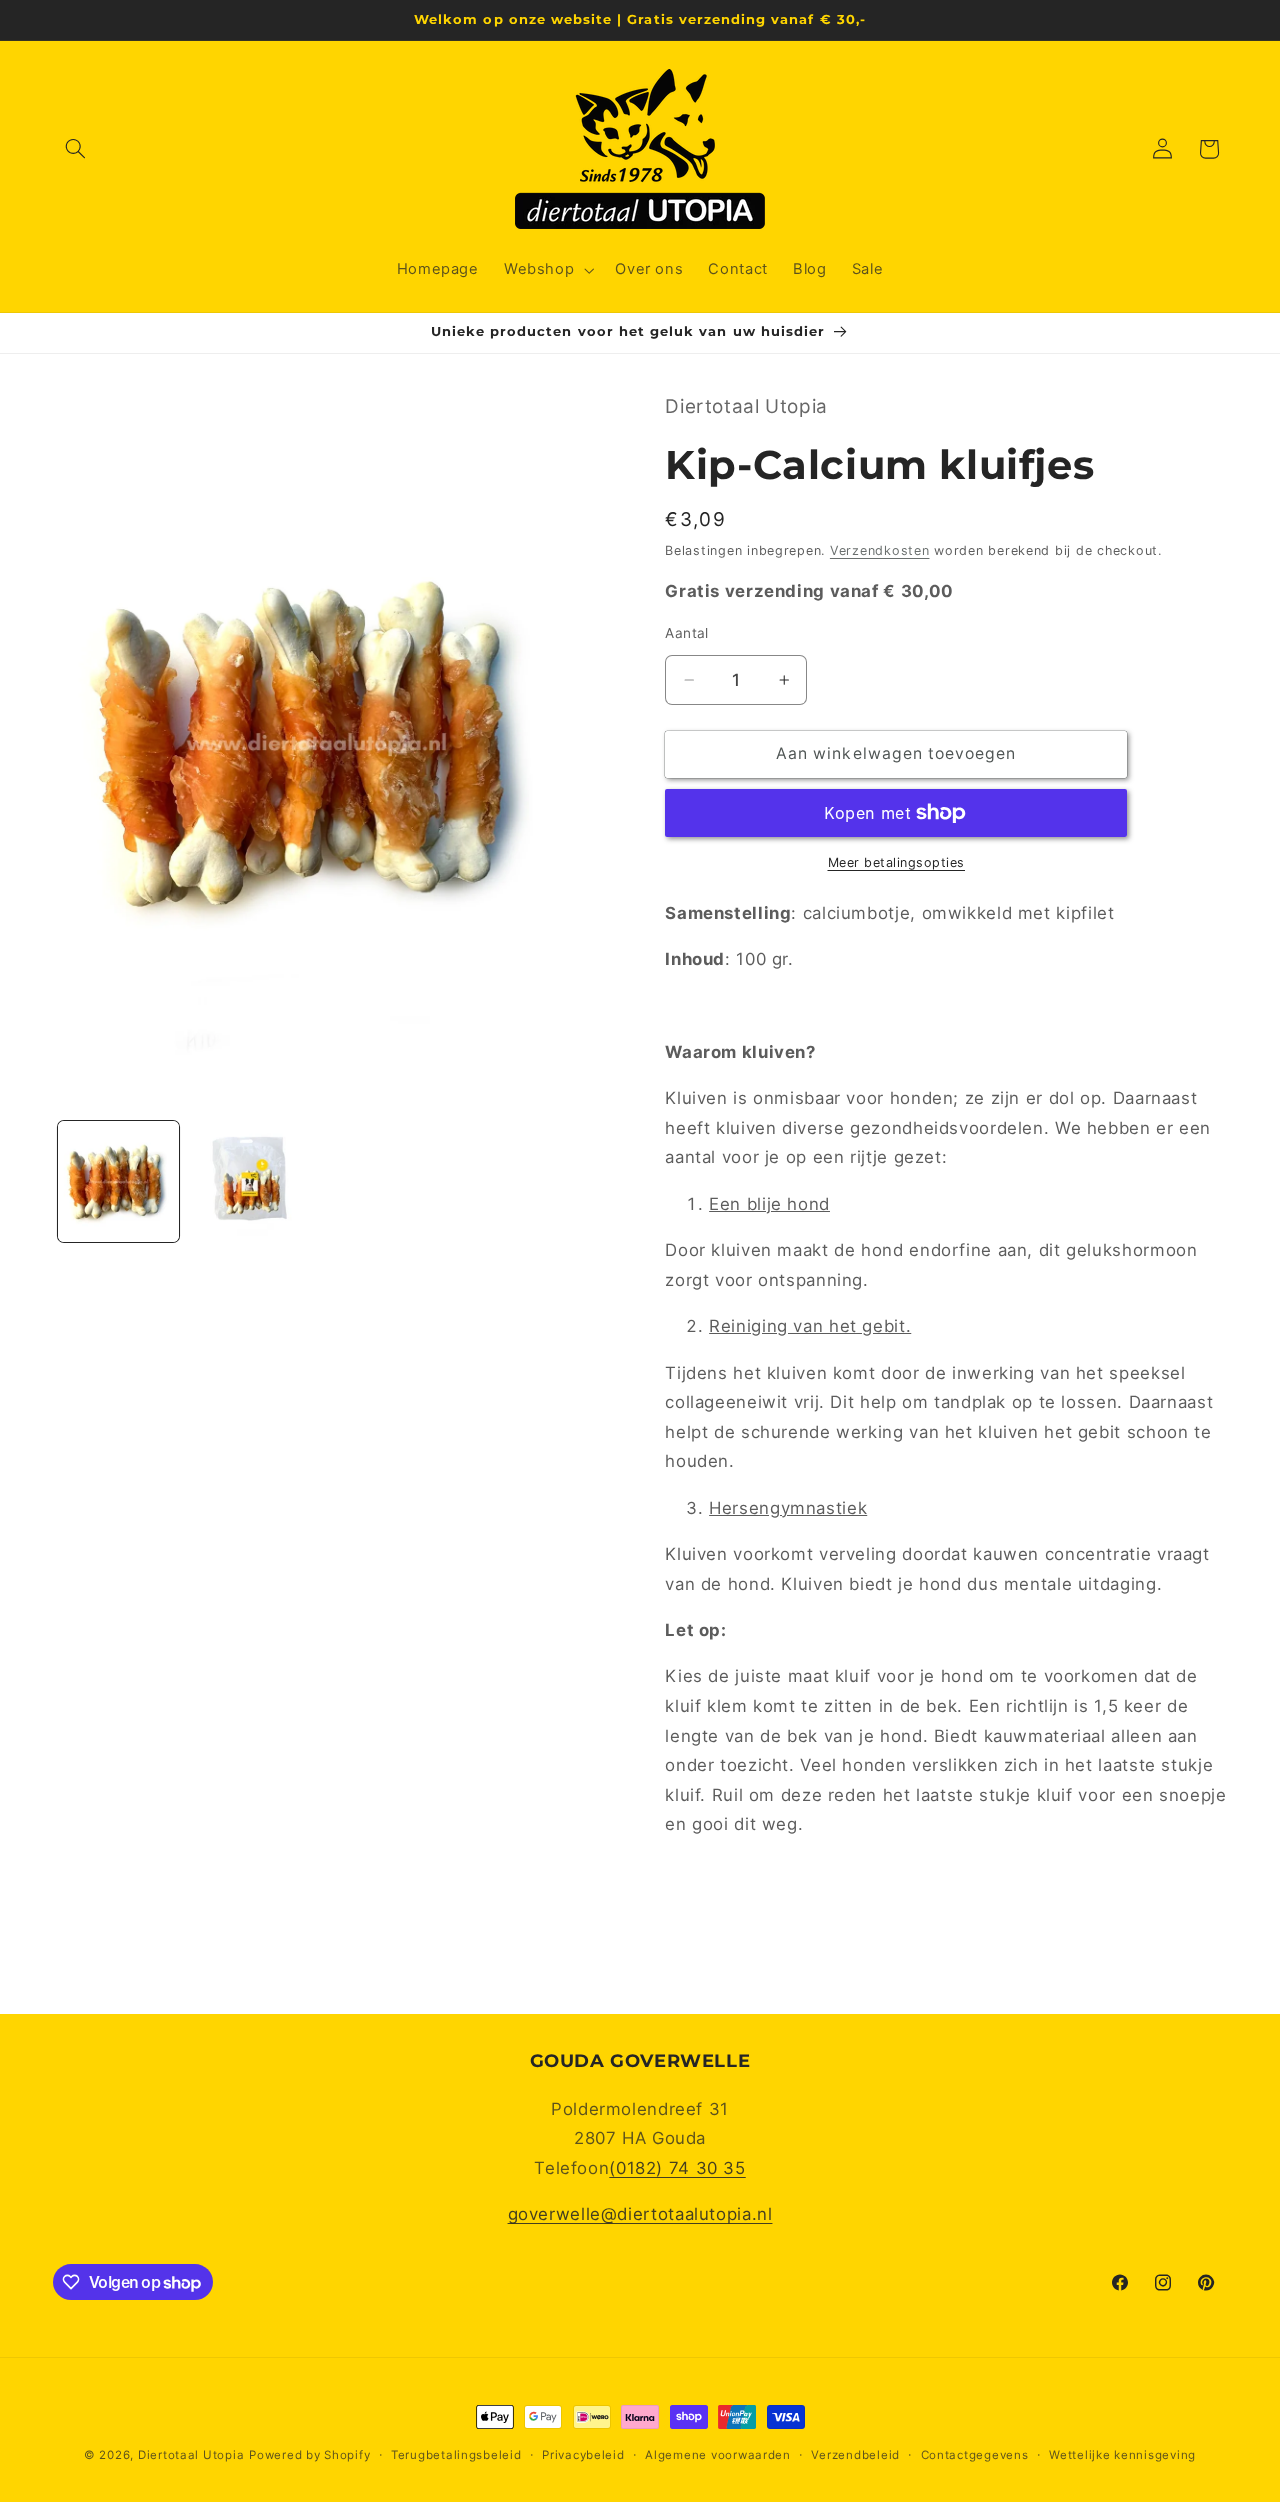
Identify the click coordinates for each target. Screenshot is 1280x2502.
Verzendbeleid (855, 2455)
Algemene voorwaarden (718, 2455)
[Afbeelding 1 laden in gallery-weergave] (118, 1181)
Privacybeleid (583, 2455)
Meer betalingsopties (897, 862)
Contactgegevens (975, 2455)
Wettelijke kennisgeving (1122, 2455)
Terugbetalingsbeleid (456, 2455)
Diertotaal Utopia (191, 2455)
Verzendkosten (880, 550)
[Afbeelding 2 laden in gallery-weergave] (249, 1181)
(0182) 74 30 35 (677, 2168)
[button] (76, 149)
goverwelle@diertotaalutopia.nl (640, 2214)
